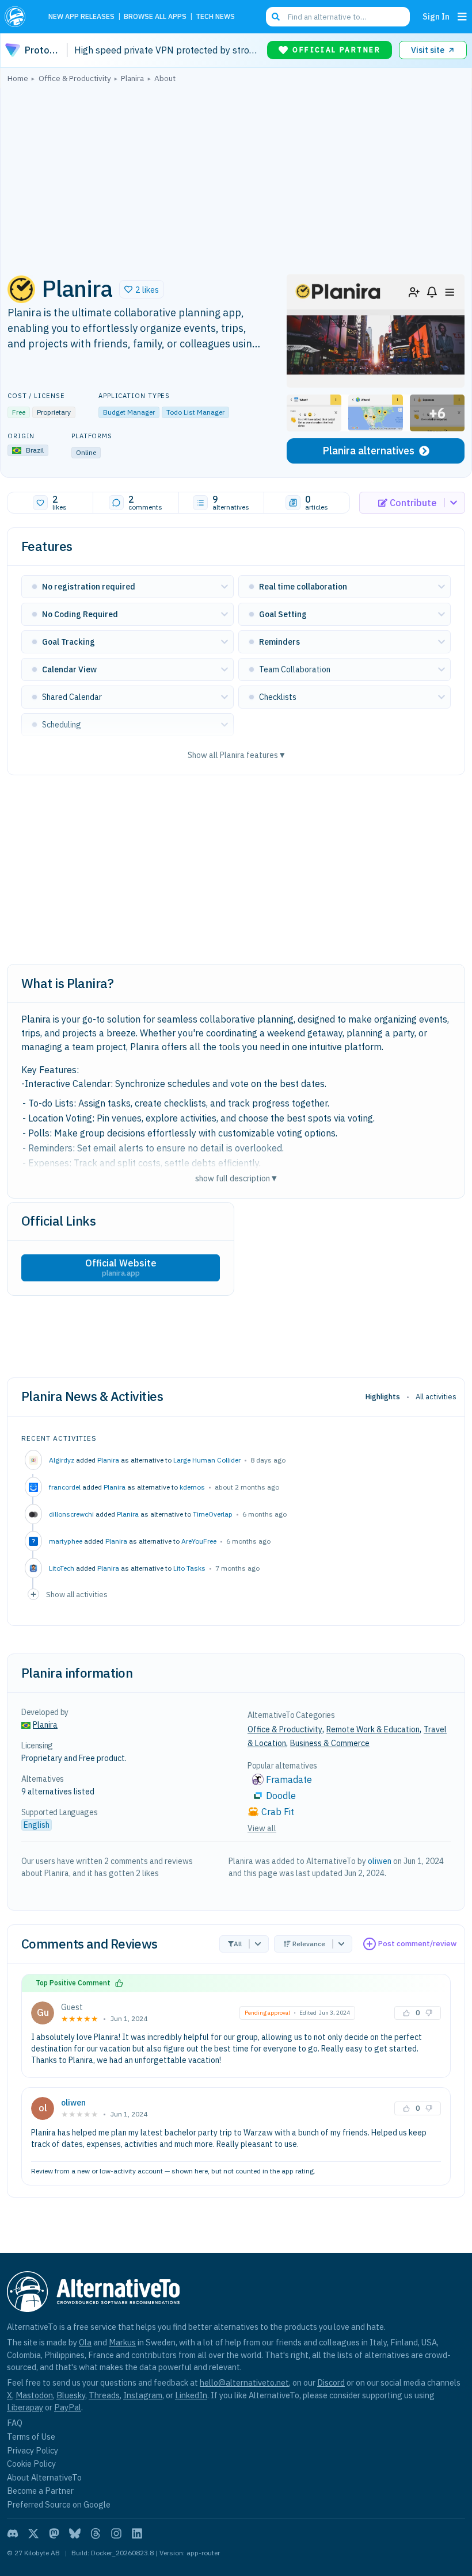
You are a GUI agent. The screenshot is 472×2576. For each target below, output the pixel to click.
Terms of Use (31, 2437)
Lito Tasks (189, 1568)
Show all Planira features (236, 755)
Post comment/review (417, 1944)
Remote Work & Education (373, 1729)
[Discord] (13, 2533)
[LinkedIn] (137, 2533)
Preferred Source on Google (59, 2504)
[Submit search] (276, 17)
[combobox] (338, 17)
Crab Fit (278, 1812)
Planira (108, 1460)
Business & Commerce (330, 1743)
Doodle (281, 1796)
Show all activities (77, 1594)
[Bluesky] (75, 2533)
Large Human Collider (207, 1460)
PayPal (68, 2407)
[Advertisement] (236, 175)
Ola (85, 2342)
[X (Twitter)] (33, 2533)
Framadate (289, 1779)
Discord (331, 2382)
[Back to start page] (18, 17)
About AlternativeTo (44, 2477)
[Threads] (96, 2533)
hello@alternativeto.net (244, 2382)
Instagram (143, 2395)
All (238, 1944)
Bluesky (71, 2395)
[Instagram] (116, 2533)
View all (262, 1828)
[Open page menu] (462, 17)
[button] (142, 289)
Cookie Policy (31, 2464)
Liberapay (25, 2407)
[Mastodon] (54, 2533)
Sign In (436, 16)
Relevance (309, 1944)
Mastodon (34, 2395)
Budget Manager (129, 412)
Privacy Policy (33, 2450)
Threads (104, 2395)
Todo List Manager (195, 412)
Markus (122, 2342)
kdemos (192, 1487)
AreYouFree (199, 1541)
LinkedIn (191, 2395)
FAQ (15, 2423)
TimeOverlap (213, 1514)
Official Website (121, 1268)
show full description (236, 1178)
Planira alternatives (368, 451)
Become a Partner (40, 2491)
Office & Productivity (285, 1729)
